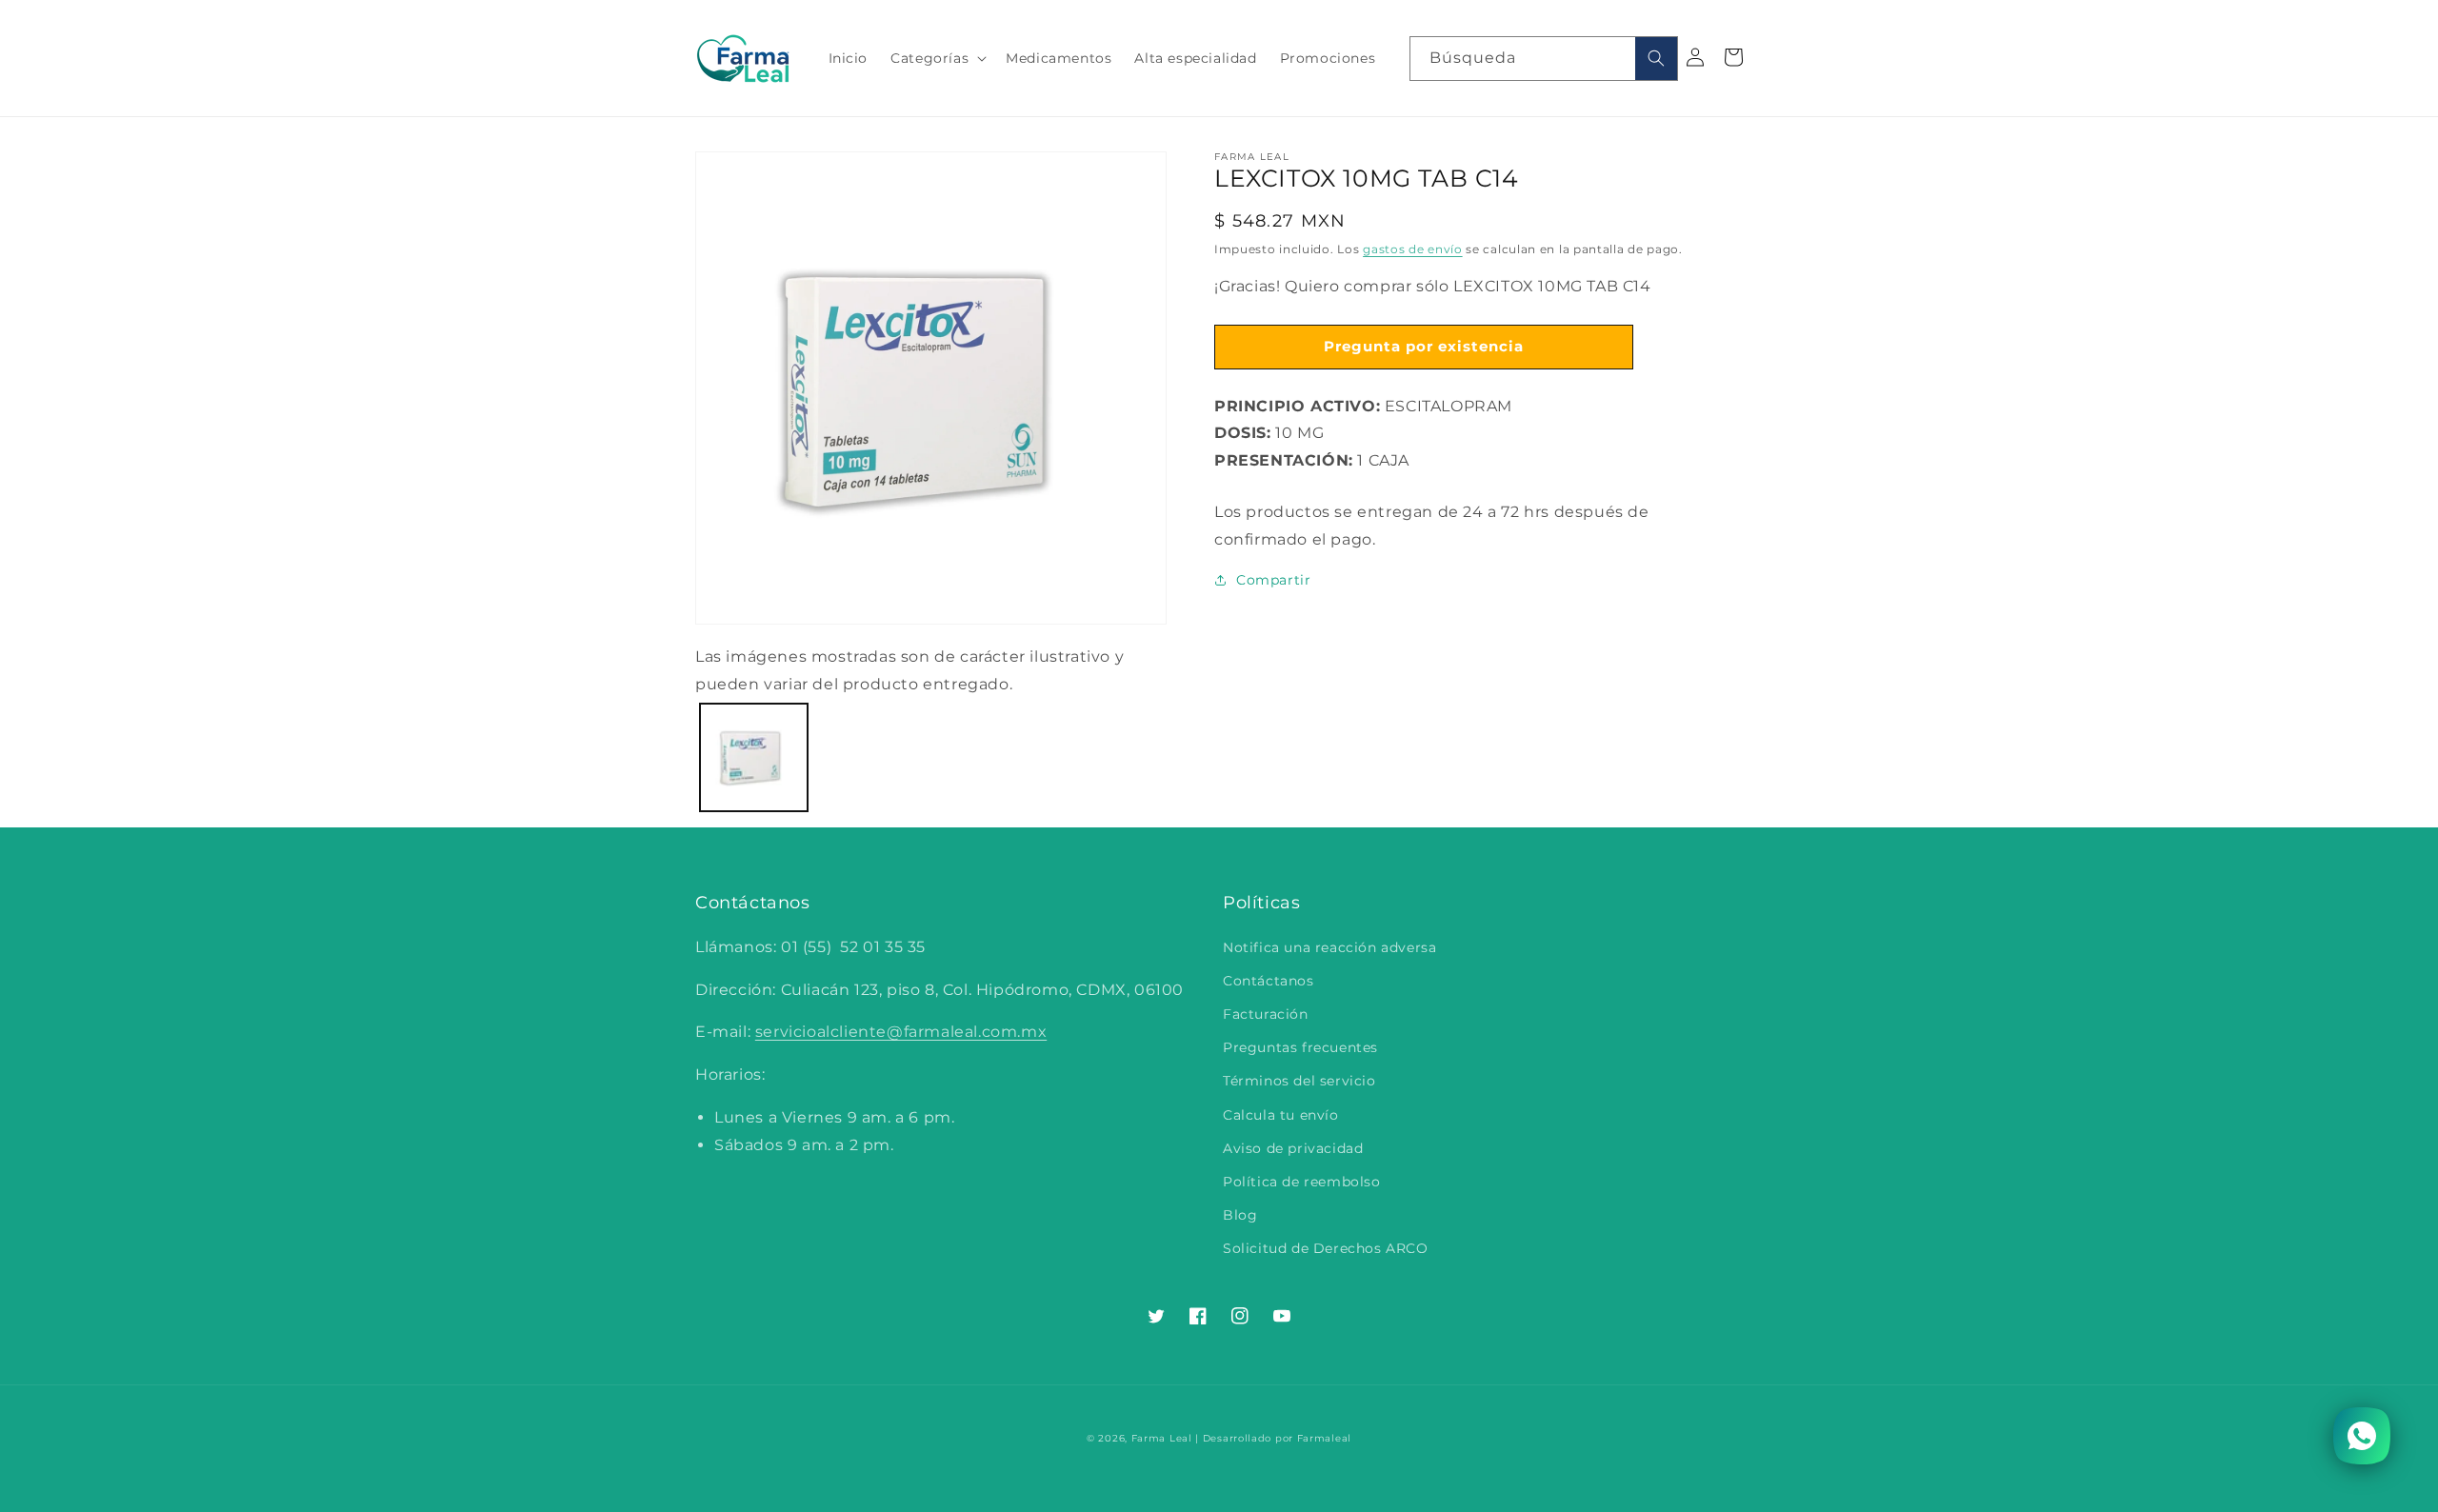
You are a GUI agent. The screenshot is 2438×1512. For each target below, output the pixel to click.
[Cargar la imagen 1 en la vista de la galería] (754, 757)
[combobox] (1544, 59)
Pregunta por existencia (1424, 346)
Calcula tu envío (1281, 1115)
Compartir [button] (1273, 580)
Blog (1240, 1215)
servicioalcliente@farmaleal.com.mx (901, 1032)
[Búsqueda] (1656, 59)
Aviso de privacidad (1293, 1148)
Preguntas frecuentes (1300, 1047)
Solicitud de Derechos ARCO (1326, 1248)
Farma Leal (1162, 1438)
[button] (937, 58)
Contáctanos (1269, 981)
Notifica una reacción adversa (1329, 947)
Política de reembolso (1302, 1182)
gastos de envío (1413, 249)
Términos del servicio (1299, 1081)
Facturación (1266, 1014)
